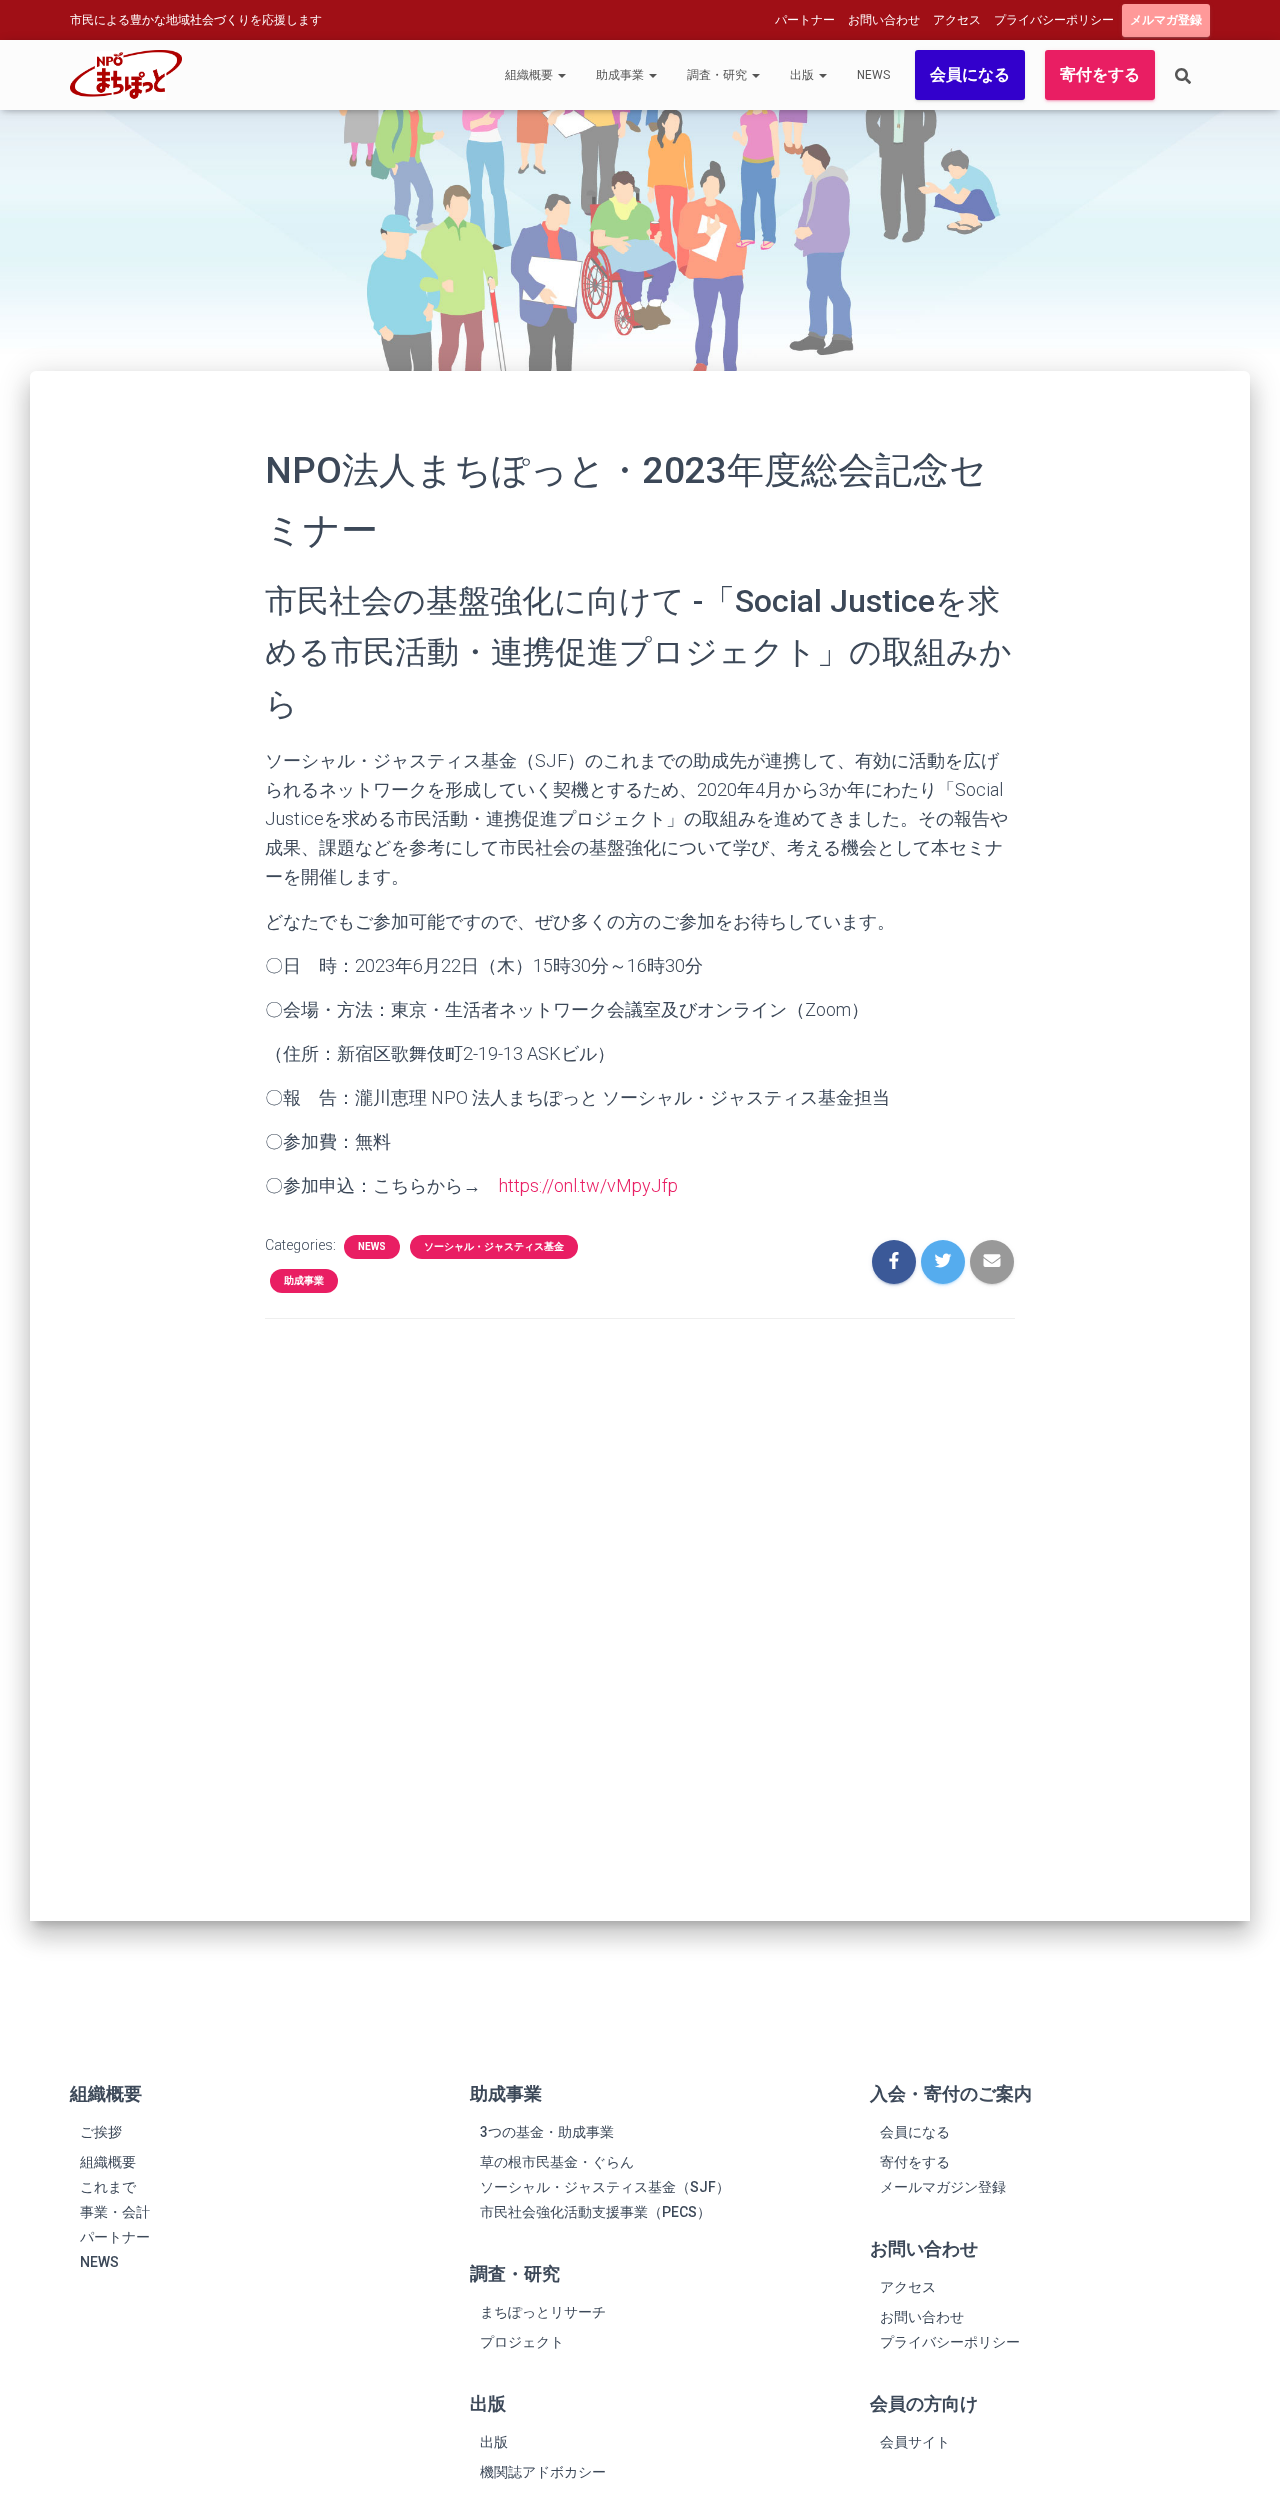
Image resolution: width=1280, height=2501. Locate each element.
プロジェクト (522, 2342)
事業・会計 (115, 2212)
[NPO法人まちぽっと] (126, 75)
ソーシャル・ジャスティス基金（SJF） (605, 2187)
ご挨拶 (101, 2132)
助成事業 (621, 75)
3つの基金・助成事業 (547, 2132)
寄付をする (1100, 75)
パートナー (805, 20)
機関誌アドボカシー (543, 2472)
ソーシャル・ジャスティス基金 (494, 1246)
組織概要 (530, 75)
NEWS (873, 75)
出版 (803, 75)
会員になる (970, 75)
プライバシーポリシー (1054, 20)
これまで (108, 2187)
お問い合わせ (884, 20)
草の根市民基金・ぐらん (557, 2162)
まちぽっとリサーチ (543, 2312)
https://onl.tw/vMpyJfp (588, 1185)
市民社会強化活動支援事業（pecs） (595, 2212)
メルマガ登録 (1166, 20)
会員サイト (915, 2442)
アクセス (957, 20)
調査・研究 (718, 75)
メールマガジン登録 (943, 2187)
